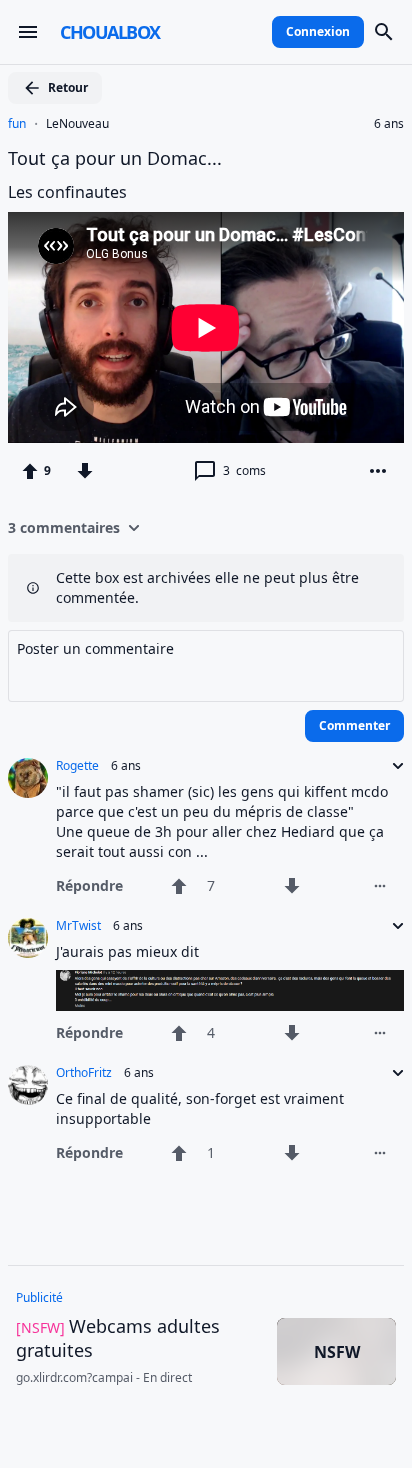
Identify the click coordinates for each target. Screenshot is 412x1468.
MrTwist (78, 926)
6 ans (389, 124)
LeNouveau (77, 124)
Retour (68, 87)
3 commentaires (64, 527)
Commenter (354, 725)
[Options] (378, 471)
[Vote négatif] (85, 471)
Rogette (77, 766)
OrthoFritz (84, 1073)
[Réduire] (392, 766)
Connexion (318, 31)
